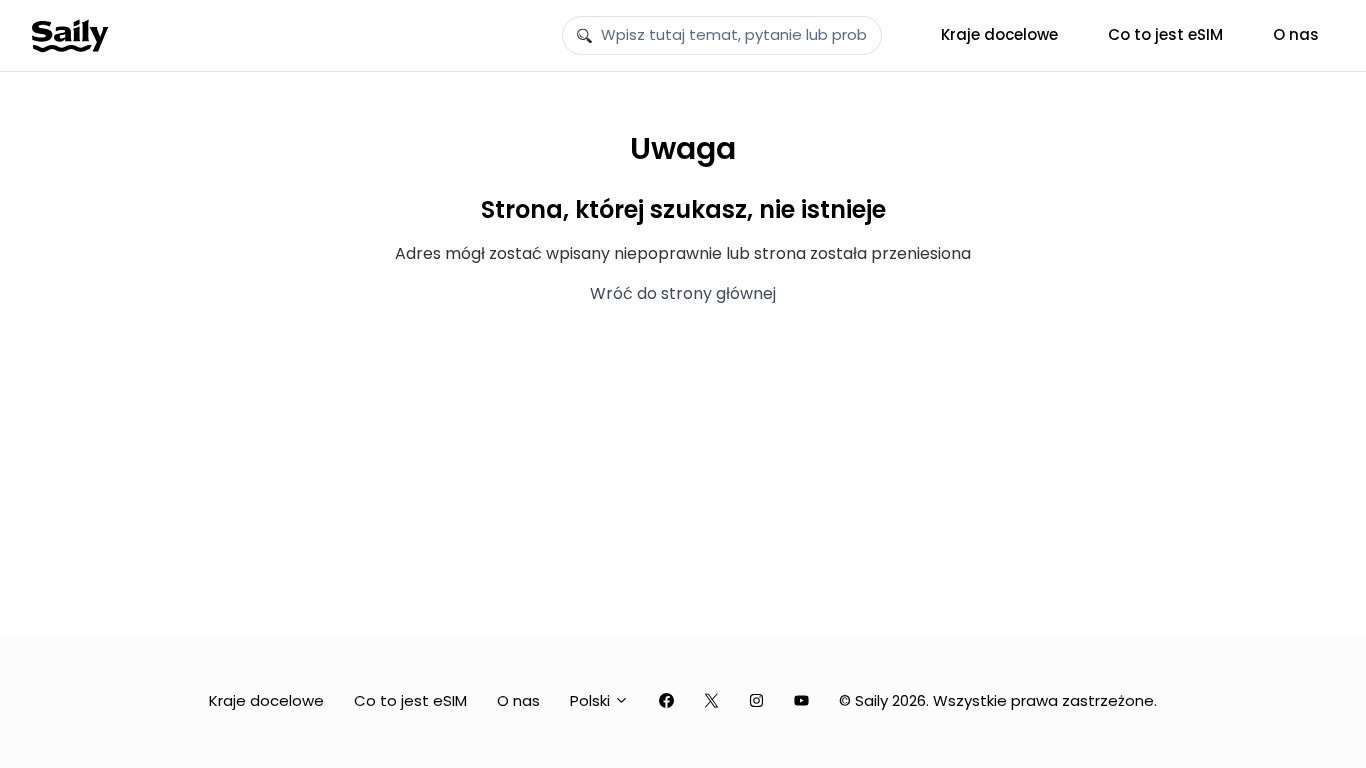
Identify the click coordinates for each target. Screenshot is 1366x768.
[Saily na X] (711, 702)
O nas (1296, 34)
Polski (592, 700)
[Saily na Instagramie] (756, 702)
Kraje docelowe (999, 34)
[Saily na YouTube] (801, 702)
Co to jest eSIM (1165, 34)
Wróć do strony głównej (683, 293)
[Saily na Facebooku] (666, 702)
